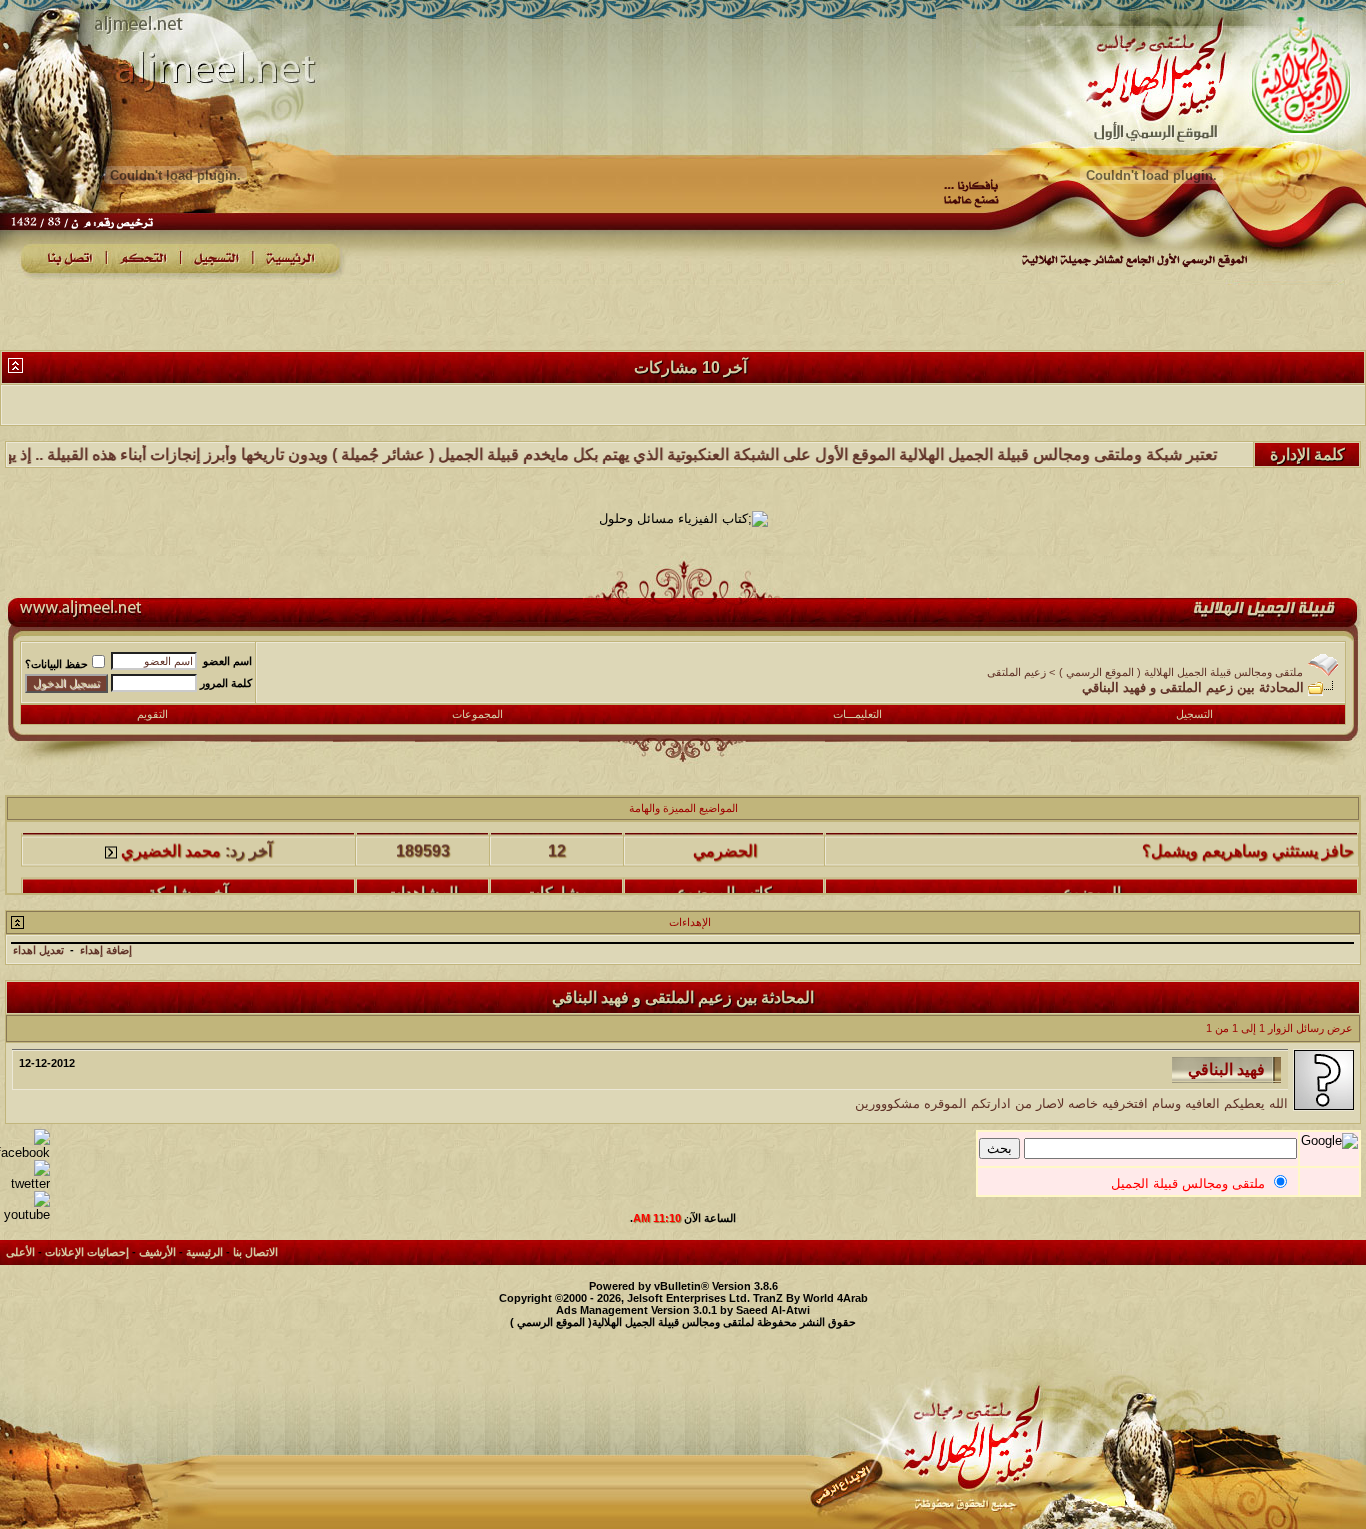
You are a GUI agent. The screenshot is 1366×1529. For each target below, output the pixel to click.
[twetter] (25, 1183)
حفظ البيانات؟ (56, 664)
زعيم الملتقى (1016, 672)
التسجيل (1194, 714)
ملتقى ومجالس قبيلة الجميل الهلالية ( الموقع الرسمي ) (1181, 672)
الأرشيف (157, 1252)
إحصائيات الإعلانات (87, 1252)
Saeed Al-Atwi (773, 1310)
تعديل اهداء (38, 950)
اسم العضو (227, 661)
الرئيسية (204, 1252)
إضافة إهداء (106, 950)
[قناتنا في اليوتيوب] (25, 1214)
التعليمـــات (857, 714)
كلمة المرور (226, 683)
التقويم (152, 714)
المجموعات (477, 714)
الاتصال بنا (255, 1252)
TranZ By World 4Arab (810, 1298)
